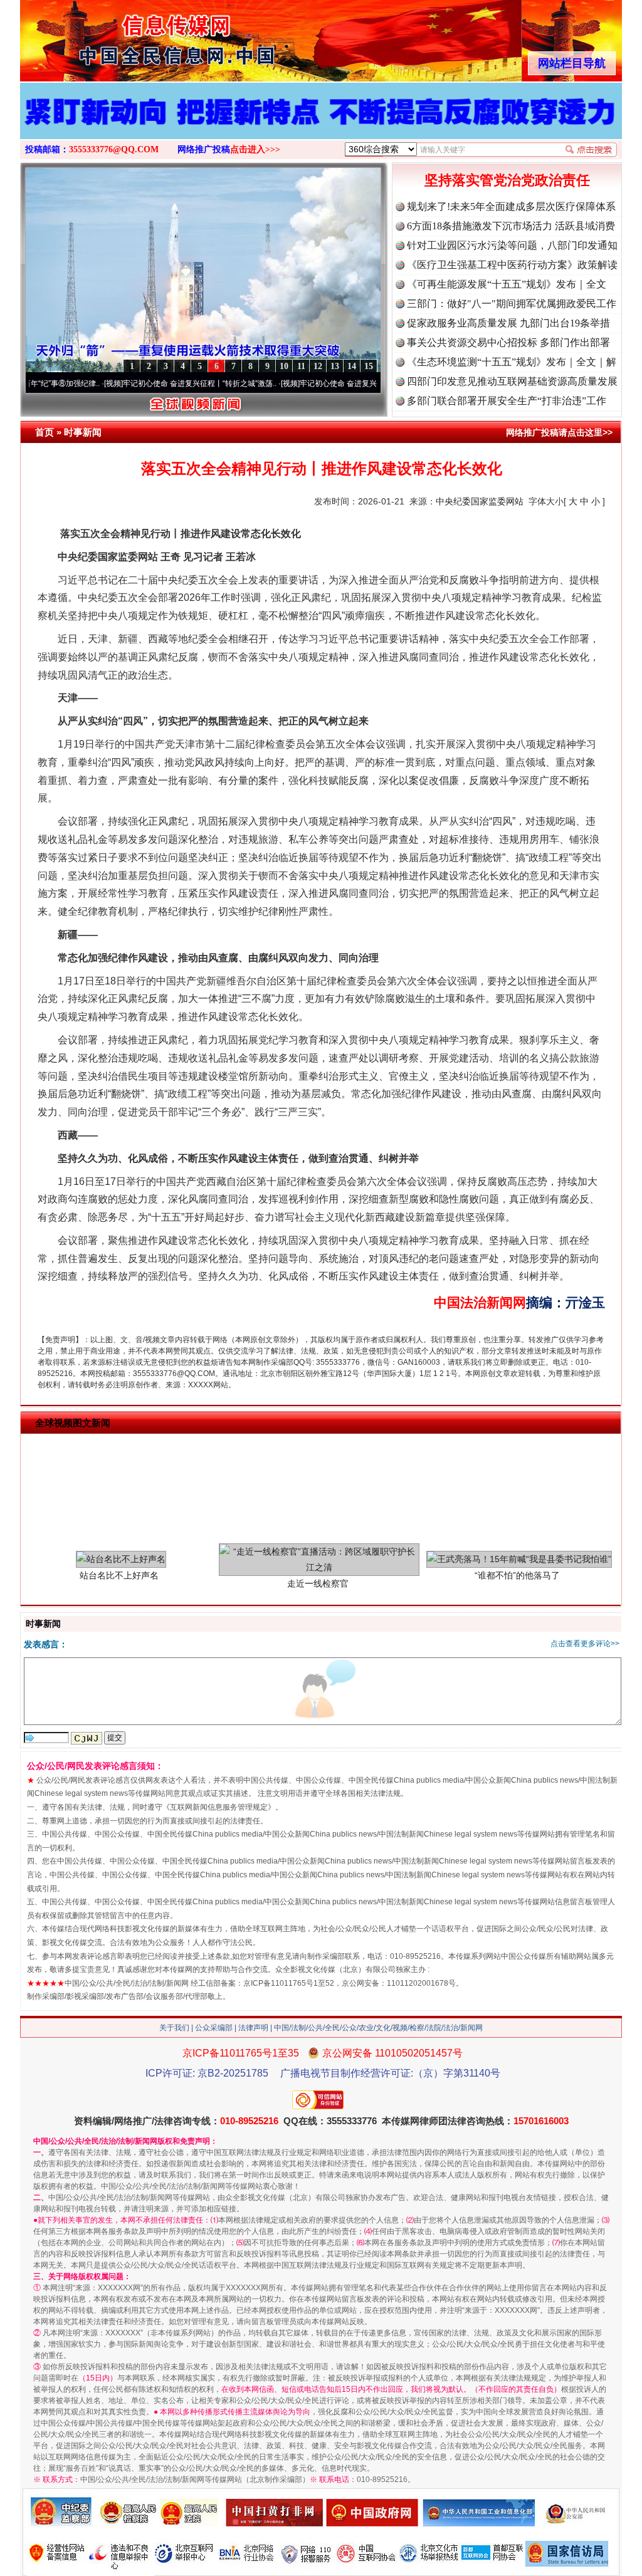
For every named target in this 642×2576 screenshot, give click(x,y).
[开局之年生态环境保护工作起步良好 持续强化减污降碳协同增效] (321, 124)
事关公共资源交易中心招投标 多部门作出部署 (508, 342)
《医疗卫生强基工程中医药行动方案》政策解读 (512, 265)
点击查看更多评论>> (585, 1644)
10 (284, 366)
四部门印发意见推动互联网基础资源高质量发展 (512, 381)
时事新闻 (83, 432)
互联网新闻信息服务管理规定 (219, 1807)
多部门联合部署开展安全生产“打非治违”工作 (507, 401)
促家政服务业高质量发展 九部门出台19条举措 (508, 323)
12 (318, 366)
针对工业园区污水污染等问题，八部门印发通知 (512, 245)
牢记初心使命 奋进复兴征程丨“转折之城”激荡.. (143, 383)
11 (301, 366)
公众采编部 (214, 2028)
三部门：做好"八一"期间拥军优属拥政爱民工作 (512, 304)
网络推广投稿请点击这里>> (559, 432)
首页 (45, 432)
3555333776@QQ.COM (114, 149)
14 (352, 366)
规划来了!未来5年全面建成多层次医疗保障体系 (511, 206)
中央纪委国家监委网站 (480, 501)
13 (335, 366)
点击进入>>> (255, 149)
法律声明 (253, 2028)
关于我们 (174, 2028)
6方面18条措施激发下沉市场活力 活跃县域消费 (511, 226)
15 (369, 366)
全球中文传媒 (124, 36)
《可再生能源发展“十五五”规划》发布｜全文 (507, 284)
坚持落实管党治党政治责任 (507, 180)
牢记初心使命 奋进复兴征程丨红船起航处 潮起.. (322, 383)
